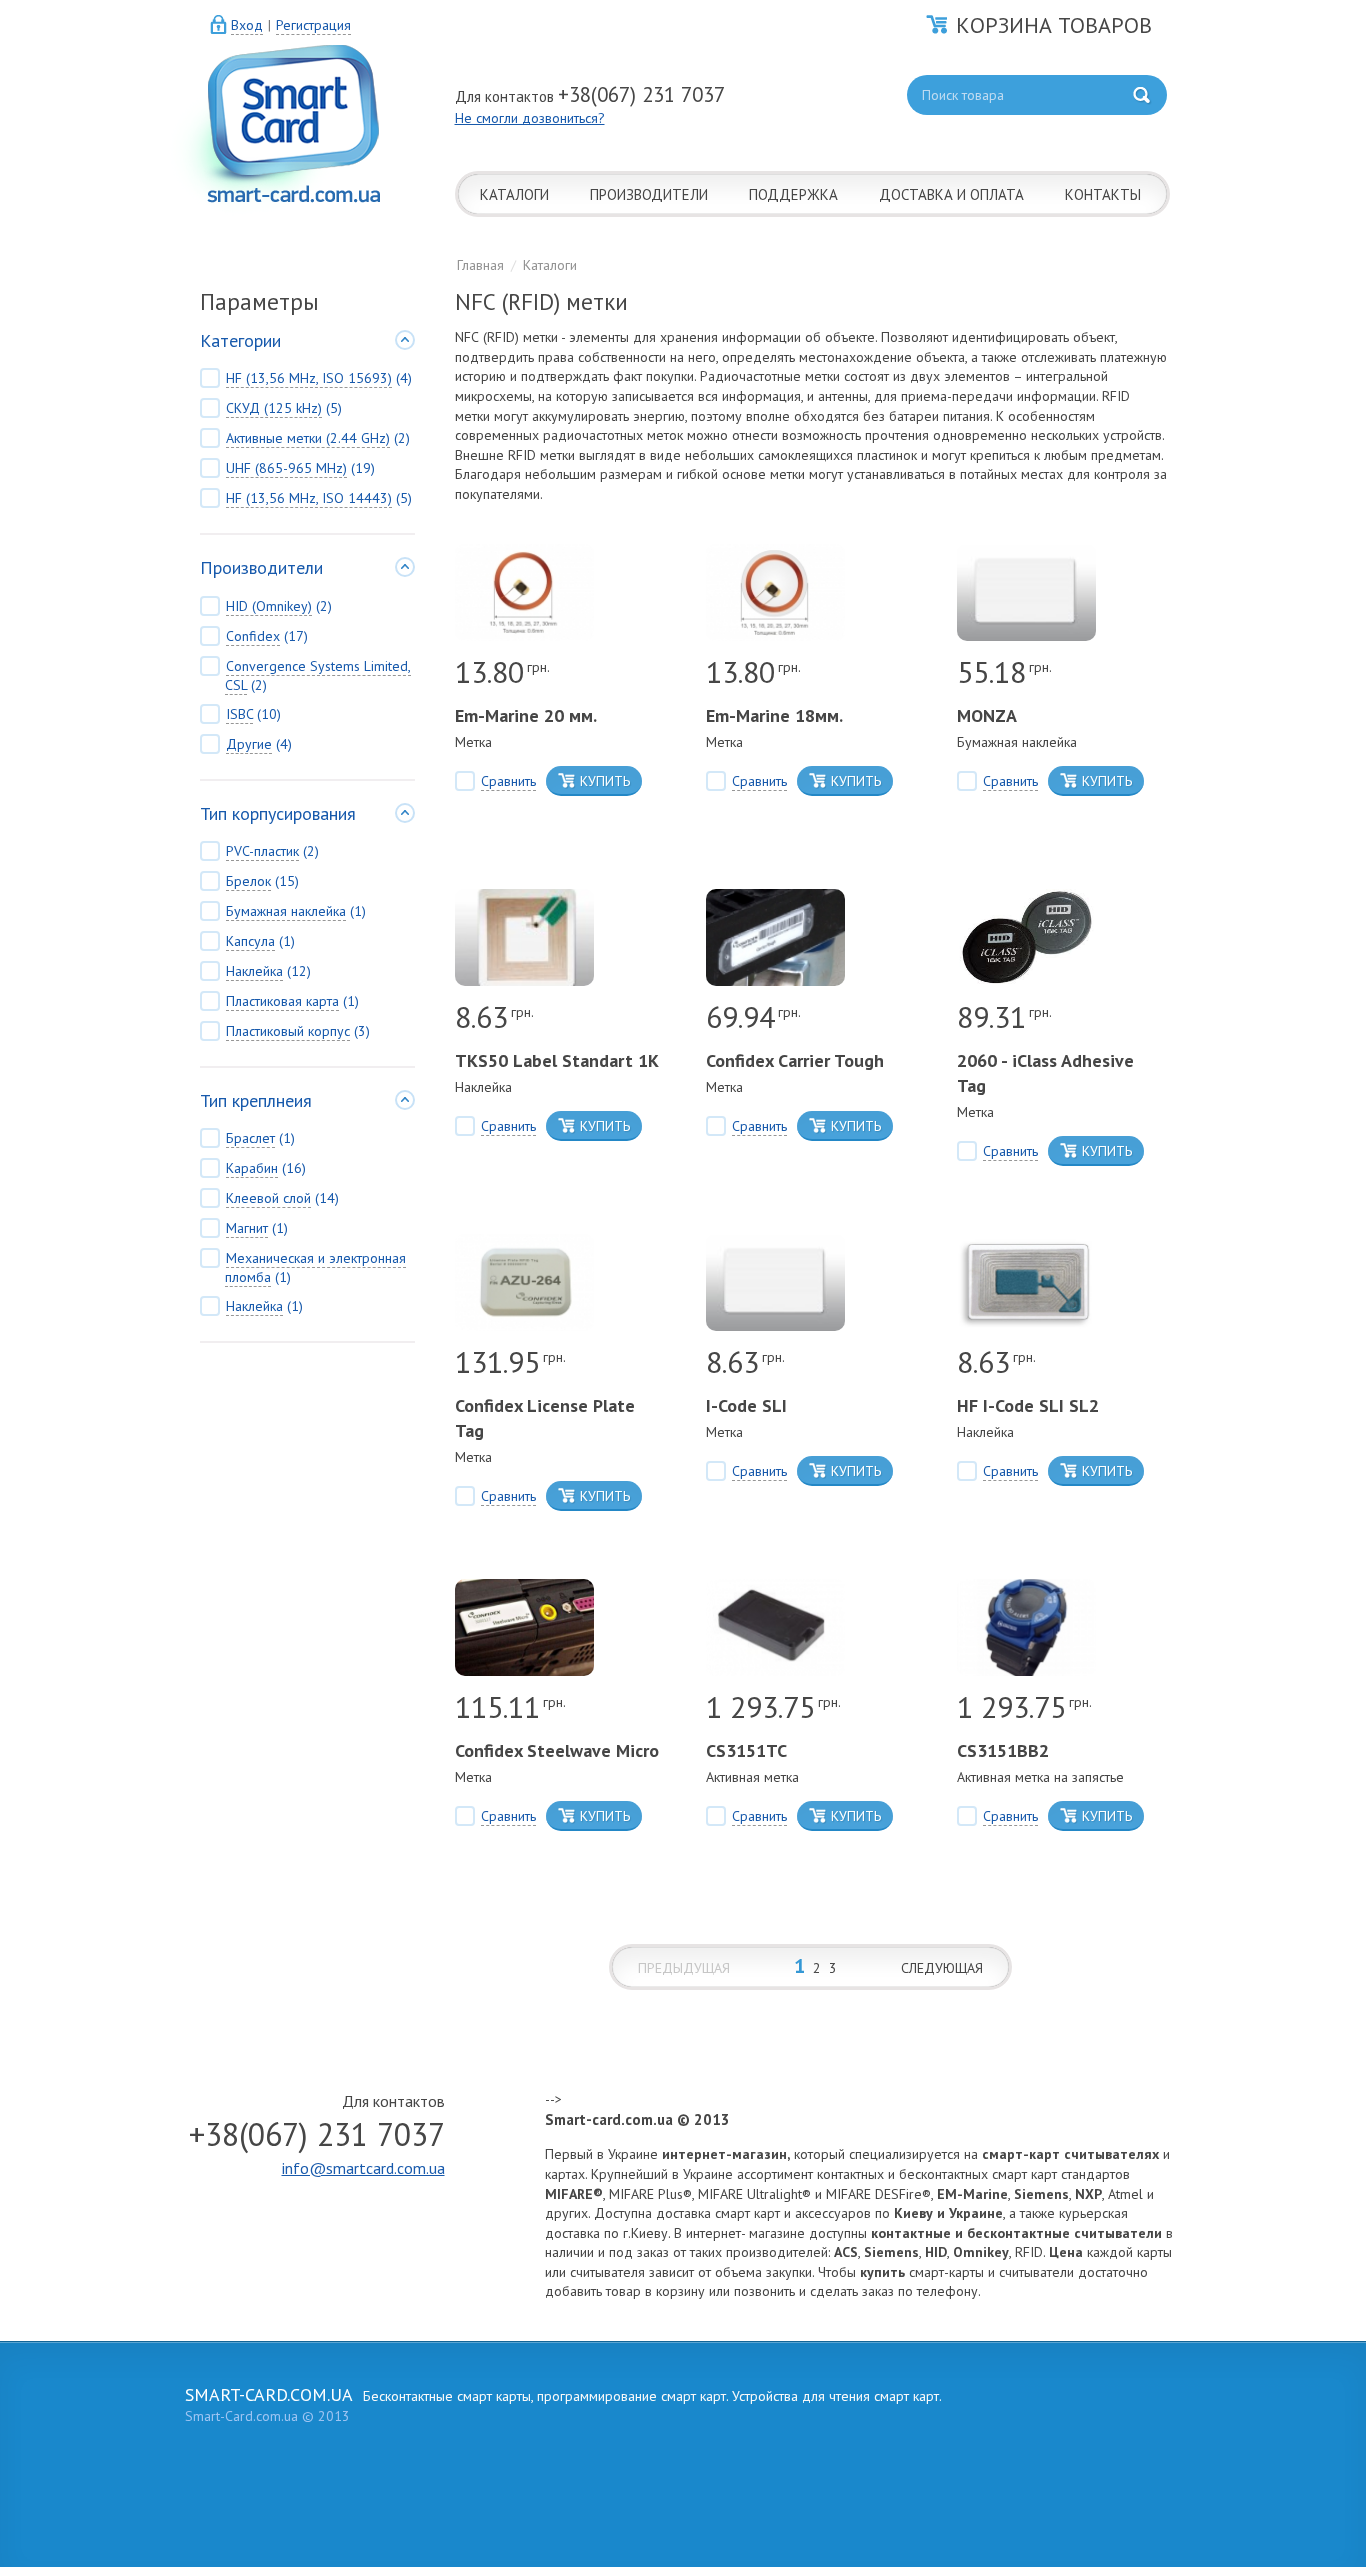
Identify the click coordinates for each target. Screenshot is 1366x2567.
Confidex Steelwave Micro (557, 1750)
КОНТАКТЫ (1103, 194)
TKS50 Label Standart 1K (557, 1060)
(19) (300, 468)
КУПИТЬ (605, 781)
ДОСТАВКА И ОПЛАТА (951, 194)
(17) (267, 636)
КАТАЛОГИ (514, 194)
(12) (268, 971)
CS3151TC (746, 1750)
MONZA (987, 715)
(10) (253, 714)
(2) (318, 438)
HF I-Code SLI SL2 (1028, 1405)
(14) (282, 1198)
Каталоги (550, 265)
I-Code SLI (746, 1405)
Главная (480, 265)
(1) (296, 911)
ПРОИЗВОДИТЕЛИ (649, 194)
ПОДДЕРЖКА (793, 194)
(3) (298, 1031)
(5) (284, 408)
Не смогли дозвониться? (530, 118)
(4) (319, 378)
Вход (247, 25)
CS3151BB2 (1003, 1750)
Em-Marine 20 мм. (526, 715)
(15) (262, 881)
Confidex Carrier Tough (795, 1060)
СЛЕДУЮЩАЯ (942, 1968)
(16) (266, 1168)
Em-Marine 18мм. (774, 715)
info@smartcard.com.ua (363, 2168)
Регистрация (313, 25)
